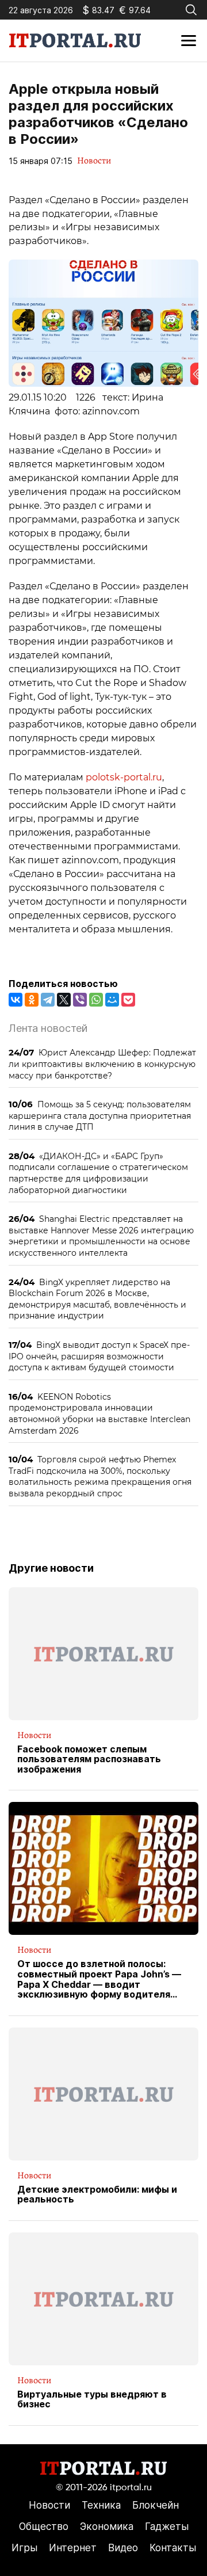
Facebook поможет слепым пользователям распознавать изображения (89, 1760)
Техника (101, 2505)
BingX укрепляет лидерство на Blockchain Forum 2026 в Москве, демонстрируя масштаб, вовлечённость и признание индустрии (97, 1299)
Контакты (173, 2548)
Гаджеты (167, 2527)
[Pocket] (128, 1000)
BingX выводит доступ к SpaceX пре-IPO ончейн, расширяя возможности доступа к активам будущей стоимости (99, 1356)
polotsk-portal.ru (124, 777)
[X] (64, 1000)
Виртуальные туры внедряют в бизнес (92, 2400)
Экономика (107, 2527)
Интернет (73, 2548)
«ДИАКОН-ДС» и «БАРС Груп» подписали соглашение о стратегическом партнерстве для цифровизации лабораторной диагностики (98, 1173)
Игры (24, 2548)
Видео (123, 2548)
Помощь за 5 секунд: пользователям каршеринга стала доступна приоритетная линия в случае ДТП (100, 1115)
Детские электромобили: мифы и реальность (97, 2195)
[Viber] (80, 1000)
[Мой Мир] (112, 1000)
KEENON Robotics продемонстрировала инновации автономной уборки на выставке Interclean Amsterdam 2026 (99, 1413)
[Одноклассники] (32, 1000)
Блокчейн (156, 2505)
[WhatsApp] (96, 1000)
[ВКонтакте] (16, 1000)
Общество (44, 2527)
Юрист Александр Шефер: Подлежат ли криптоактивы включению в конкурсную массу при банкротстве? (102, 1064)
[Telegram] (48, 1000)
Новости (94, 161)
